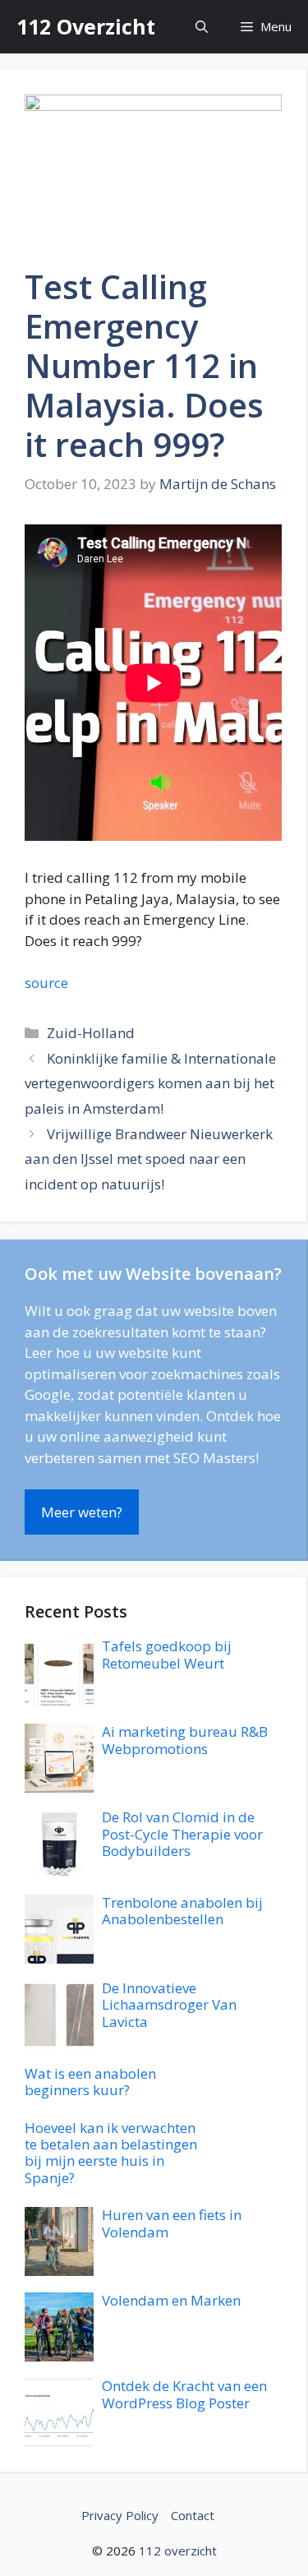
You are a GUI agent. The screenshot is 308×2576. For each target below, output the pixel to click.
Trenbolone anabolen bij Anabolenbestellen (182, 1911)
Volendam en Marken (171, 2300)
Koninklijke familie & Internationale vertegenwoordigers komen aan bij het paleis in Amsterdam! (150, 1083)
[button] (202, 27)
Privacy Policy (120, 2515)
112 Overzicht (86, 26)
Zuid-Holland (91, 1033)
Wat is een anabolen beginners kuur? (90, 2082)
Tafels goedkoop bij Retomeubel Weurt (167, 1654)
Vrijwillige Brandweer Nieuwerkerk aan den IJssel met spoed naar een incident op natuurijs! (149, 1159)
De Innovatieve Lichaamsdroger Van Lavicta (169, 2005)
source (46, 983)
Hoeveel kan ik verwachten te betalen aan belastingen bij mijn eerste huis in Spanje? (111, 2153)
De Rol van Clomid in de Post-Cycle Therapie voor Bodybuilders (182, 1834)
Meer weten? (82, 1512)
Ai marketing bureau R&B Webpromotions (185, 1740)
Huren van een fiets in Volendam (172, 2223)
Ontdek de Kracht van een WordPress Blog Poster (184, 2394)
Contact (193, 2515)
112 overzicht (178, 2551)
